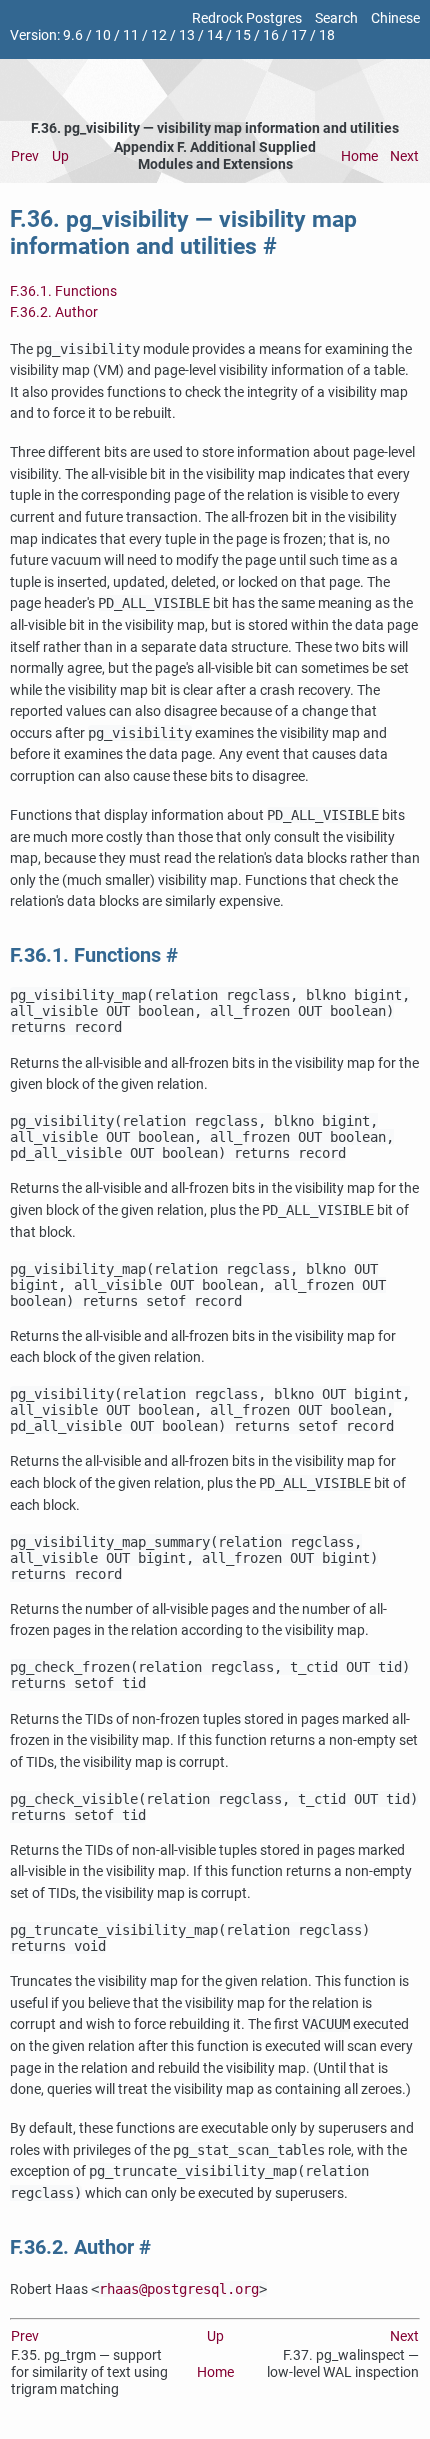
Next (404, 156)
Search (336, 18)
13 (187, 35)
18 (327, 35)
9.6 (73, 35)
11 (131, 35)
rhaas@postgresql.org (179, 2289)
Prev (25, 156)
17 (299, 35)
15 (243, 35)
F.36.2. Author (54, 312)
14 (215, 35)
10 (103, 35)
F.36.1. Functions (63, 291)
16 (271, 35)
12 (159, 35)
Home (359, 156)
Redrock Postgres (247, 18)
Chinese (395, 18)
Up (60, 156)
